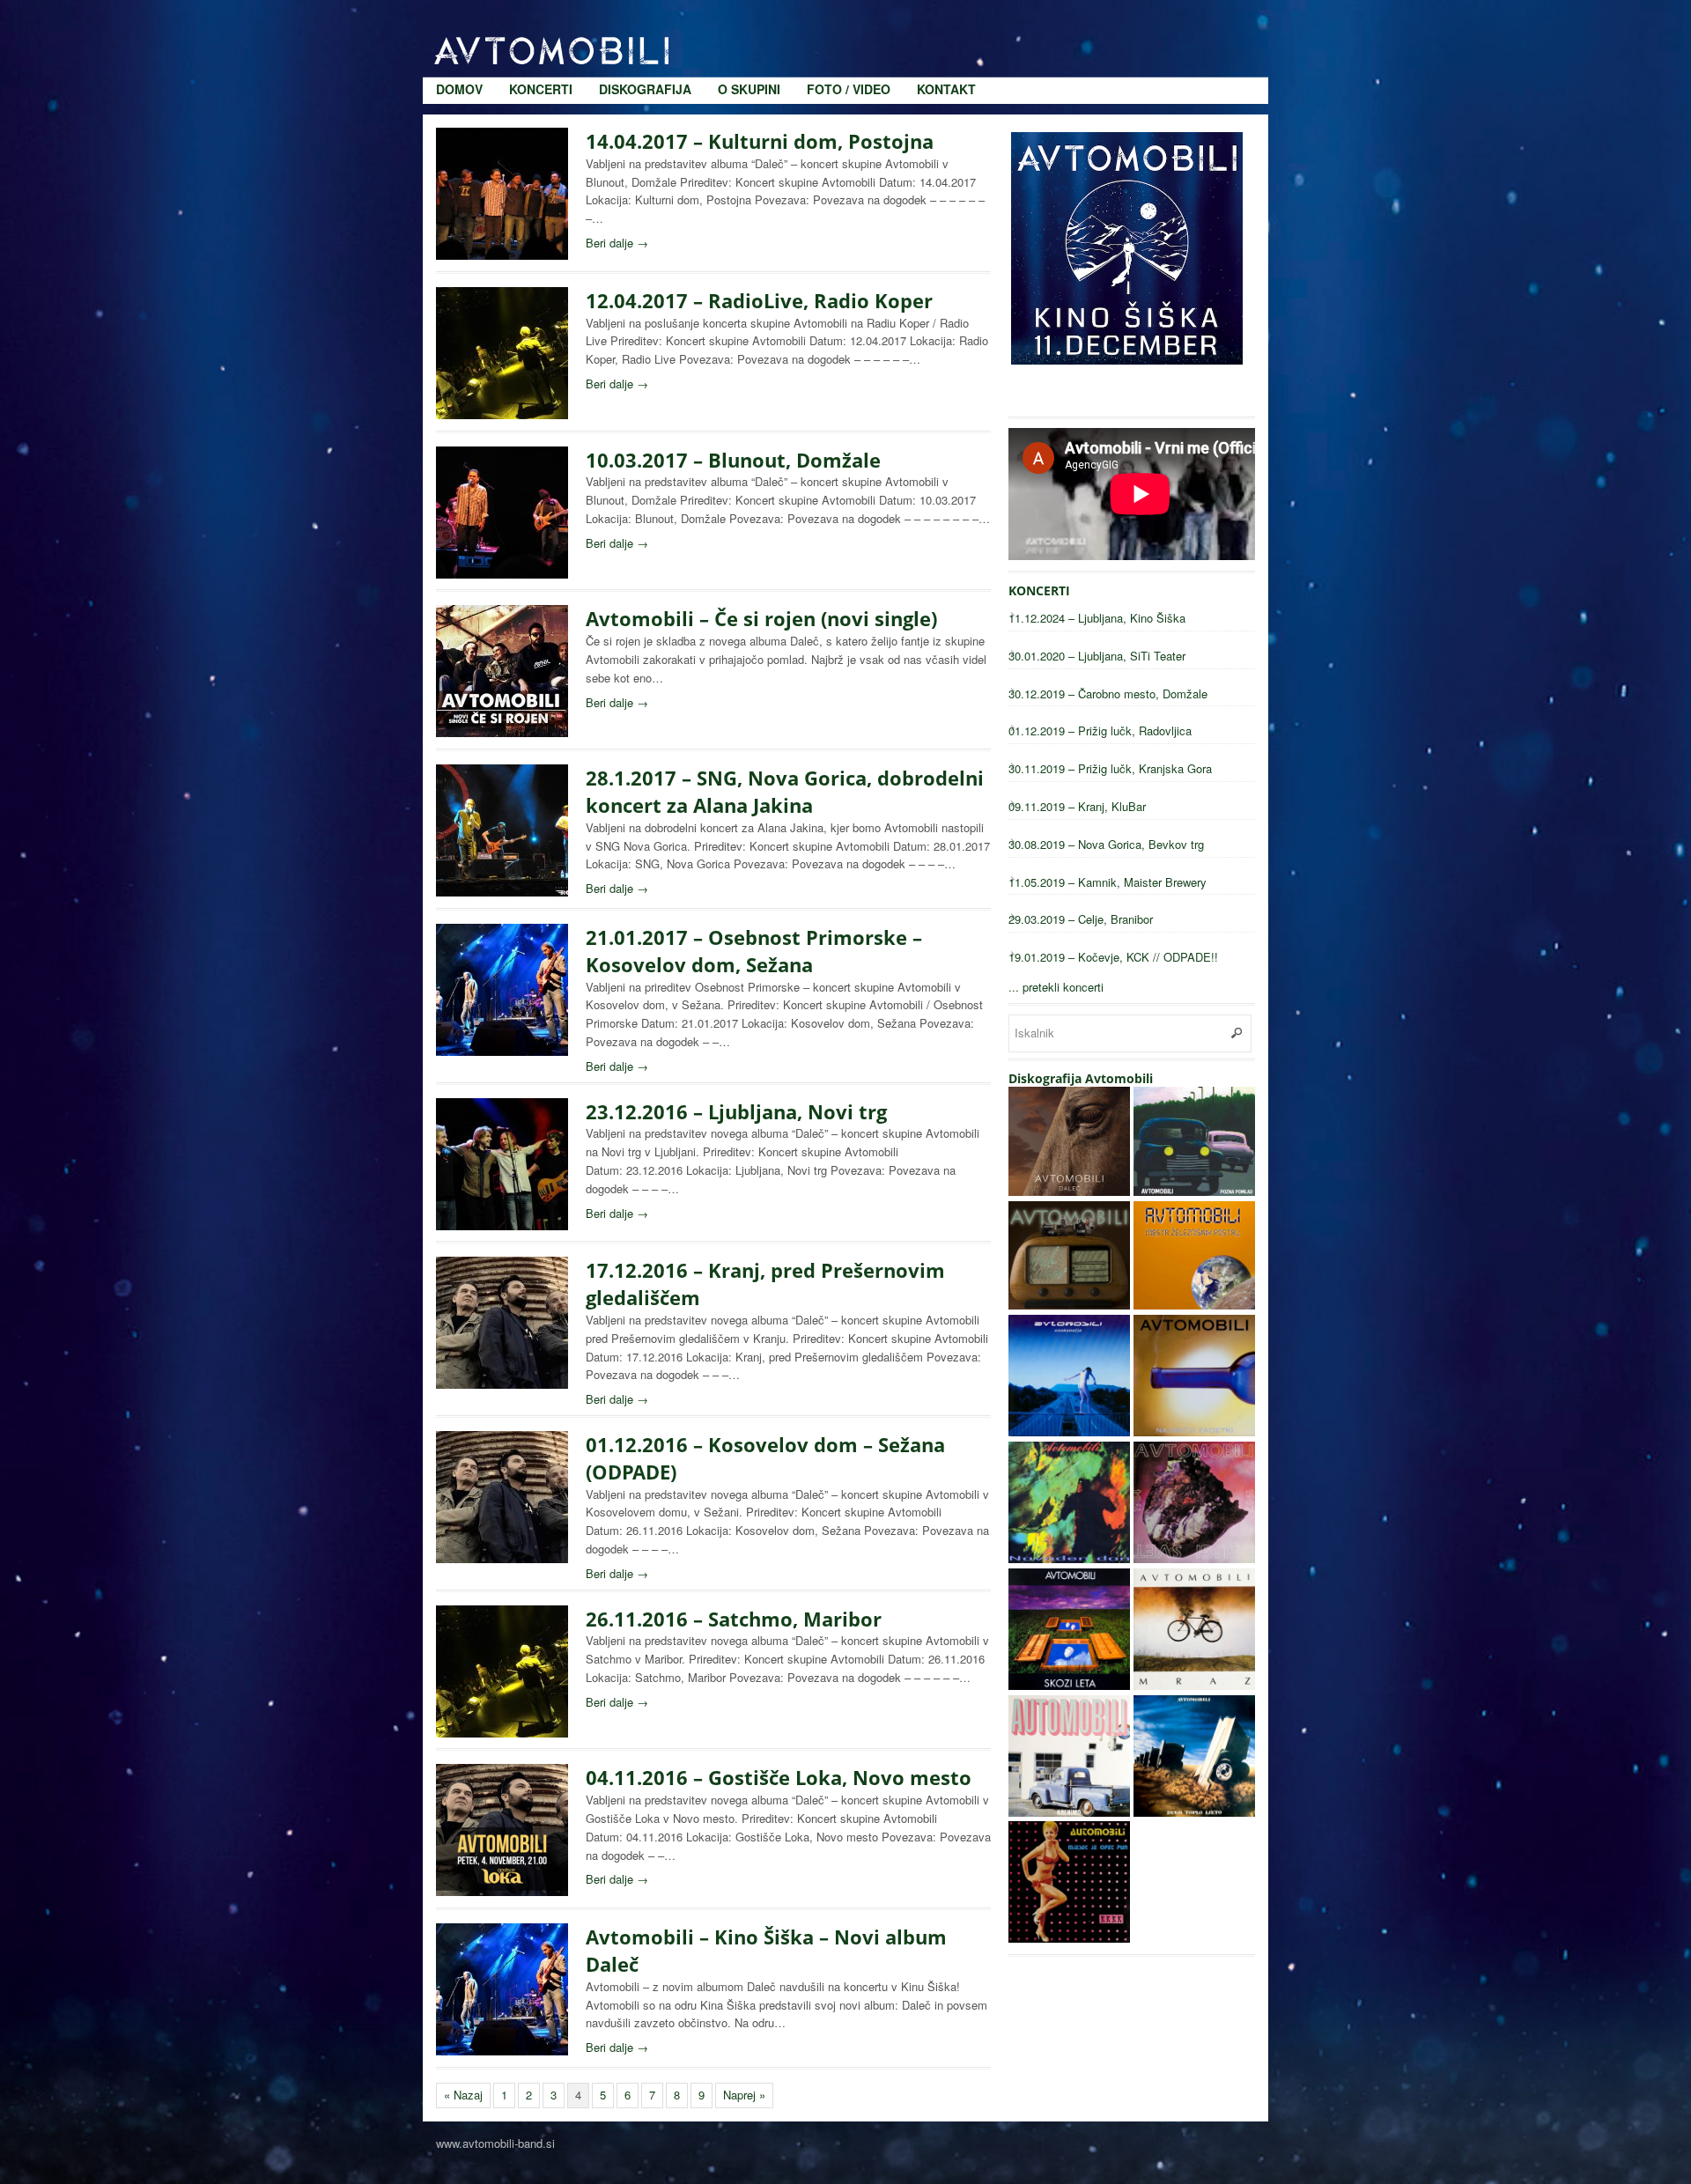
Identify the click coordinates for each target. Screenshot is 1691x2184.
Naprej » (744, 2095)
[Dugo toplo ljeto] (1194, 1812)
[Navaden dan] (1069, 1558)
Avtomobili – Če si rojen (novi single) (761, 618)
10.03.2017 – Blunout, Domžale (733, 460)
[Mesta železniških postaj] (1194, 1305)
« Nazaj (463, 2095)
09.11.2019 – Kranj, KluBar (1077, 806)
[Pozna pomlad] (1194, 1191)
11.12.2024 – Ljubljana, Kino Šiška (1097, 618)
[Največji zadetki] (1194, 1431)
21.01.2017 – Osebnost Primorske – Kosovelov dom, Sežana (754, 951)
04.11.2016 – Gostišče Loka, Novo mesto (779, 1777)
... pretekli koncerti (1056, 987)
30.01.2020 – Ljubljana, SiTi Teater (1097, 656)
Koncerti (541, 18)
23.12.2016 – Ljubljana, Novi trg (736, 1111)
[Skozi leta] (1069, 1685)
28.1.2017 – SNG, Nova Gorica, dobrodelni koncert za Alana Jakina (785, 791)
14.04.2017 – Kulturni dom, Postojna (760, 141)
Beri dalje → (617, 243)
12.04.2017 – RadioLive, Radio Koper (759, 300)
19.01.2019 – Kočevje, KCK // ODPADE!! (1113, 957)
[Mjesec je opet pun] (1069, 1938)
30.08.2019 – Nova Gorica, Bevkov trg (1106, 844)
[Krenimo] (1069, 1812)
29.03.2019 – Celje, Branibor (1081, 919)
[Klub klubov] (1069, 1305)
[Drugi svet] (1194, 1558)
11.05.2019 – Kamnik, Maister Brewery (1108, 882)
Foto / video (849, 18)
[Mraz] (1194, 1685)
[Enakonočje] (1069, 1431)
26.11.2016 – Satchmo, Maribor (734, 1619)
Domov (459, 18)
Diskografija (645, 18)
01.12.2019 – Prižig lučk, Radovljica (1100, 730)
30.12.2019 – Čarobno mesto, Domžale (1108, 694)
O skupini (749, 18)
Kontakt (946, 18)
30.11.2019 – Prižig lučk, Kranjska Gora (1110, 768)
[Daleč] (1069, 1191)
